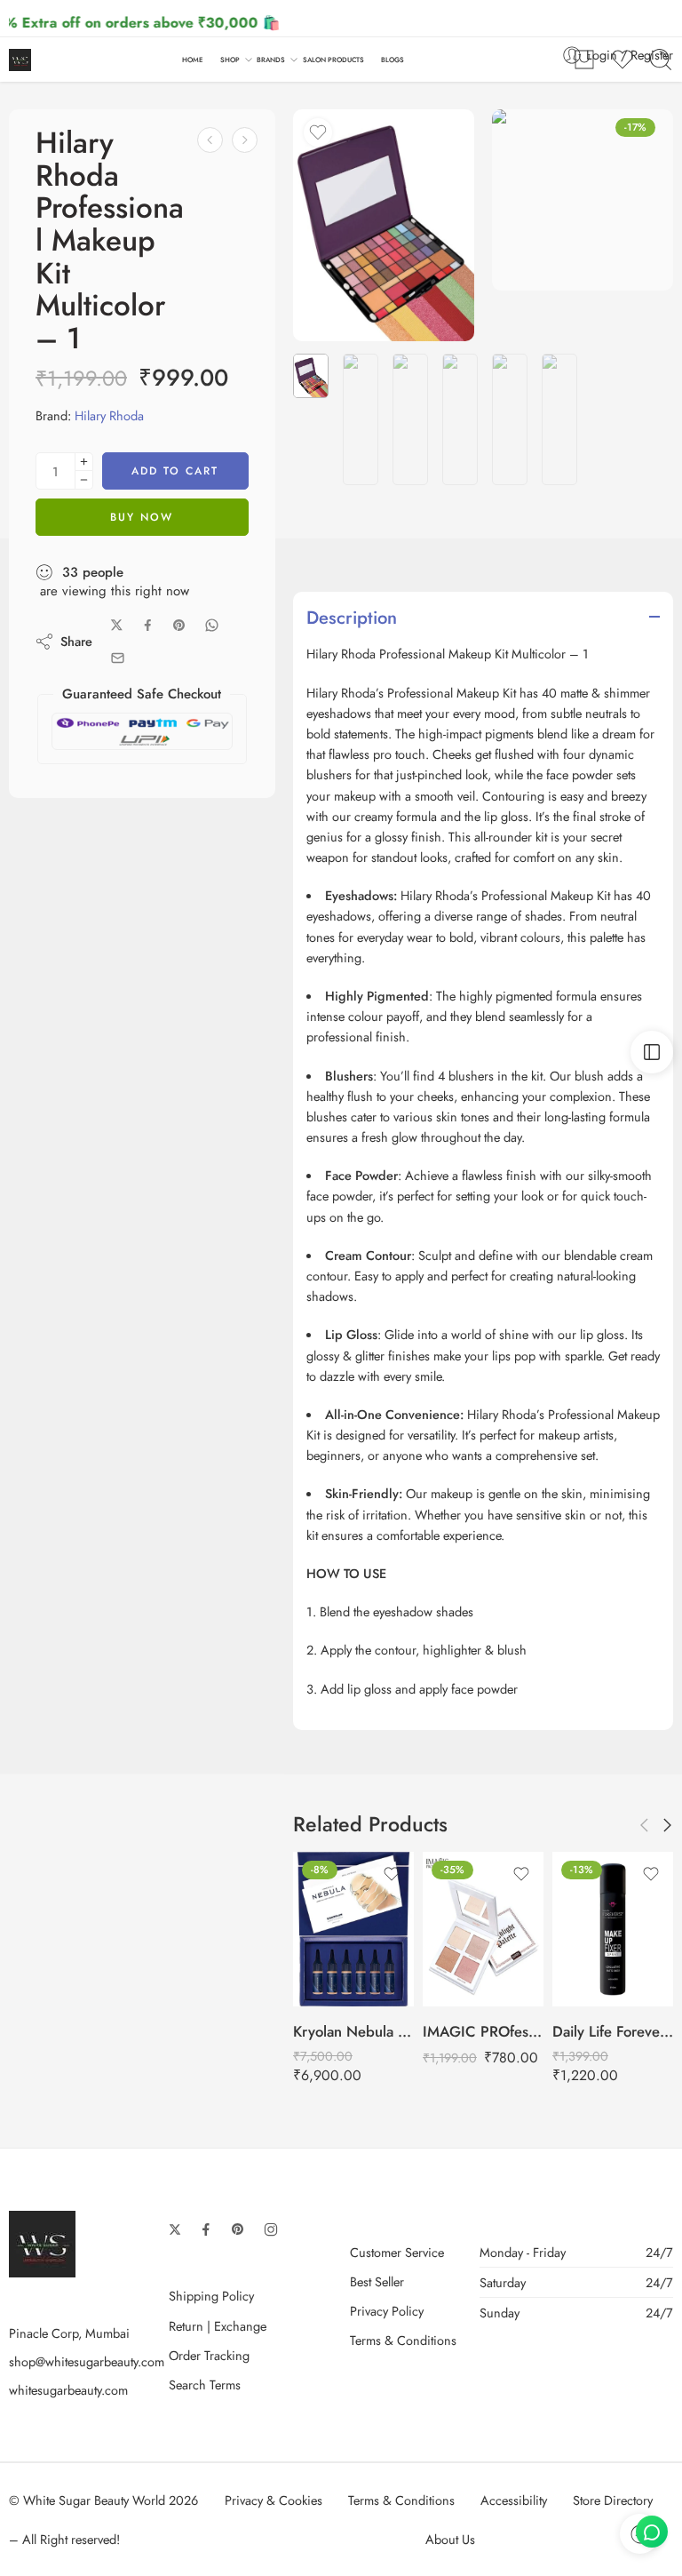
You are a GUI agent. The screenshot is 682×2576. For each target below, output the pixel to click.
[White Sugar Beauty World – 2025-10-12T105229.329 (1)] (384, 225)
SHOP (230, 60)
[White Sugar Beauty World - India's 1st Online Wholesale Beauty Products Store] (20, 60)
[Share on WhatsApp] (212, 625)
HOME (193, 60)
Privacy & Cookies (274, 2500)
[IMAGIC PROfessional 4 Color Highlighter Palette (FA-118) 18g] (483, 1929)
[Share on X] (117, 625)
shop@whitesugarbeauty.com (87, 2361)
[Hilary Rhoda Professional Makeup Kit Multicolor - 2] (245, 140)
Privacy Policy (387, 2311)
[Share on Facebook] (148, 625)
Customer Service (397, 2252)
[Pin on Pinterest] (179, 626)
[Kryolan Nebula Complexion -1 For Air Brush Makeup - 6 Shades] (353, 1929)
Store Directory (613, 2500)
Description (352, 618)
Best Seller (377, 2281)
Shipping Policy (211, 2296)
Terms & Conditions (403, 2340)
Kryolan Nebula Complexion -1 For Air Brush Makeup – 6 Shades (353, 2031)
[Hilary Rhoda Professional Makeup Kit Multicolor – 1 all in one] (583, 200)
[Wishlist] (318, 132)
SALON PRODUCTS (333, 60)
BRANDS (271, 60)
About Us (450, 2539)
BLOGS (393, 60)
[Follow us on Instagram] (271, 2229)
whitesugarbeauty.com (68, 2390)
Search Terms (205, 2385)
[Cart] (584, 60)
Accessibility (514, 2500)
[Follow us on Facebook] (206, 2229)
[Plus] (84, 462)
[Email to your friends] (118, 658)
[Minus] (84, 480)
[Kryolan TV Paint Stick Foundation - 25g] (210, 140)
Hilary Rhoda (109, 415)
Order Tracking (209, 2355)
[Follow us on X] (175, 2229)
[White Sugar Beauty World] (42, 2242)
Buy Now (142, 517)
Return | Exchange (218, 2326)
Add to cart (175, 471)
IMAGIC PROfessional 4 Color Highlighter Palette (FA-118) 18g (483, 2031)
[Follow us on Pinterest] (238, 2229)
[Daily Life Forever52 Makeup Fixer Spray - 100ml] (613, 1929)
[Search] (661, 60)
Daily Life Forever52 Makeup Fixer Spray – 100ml (613, 2031)
